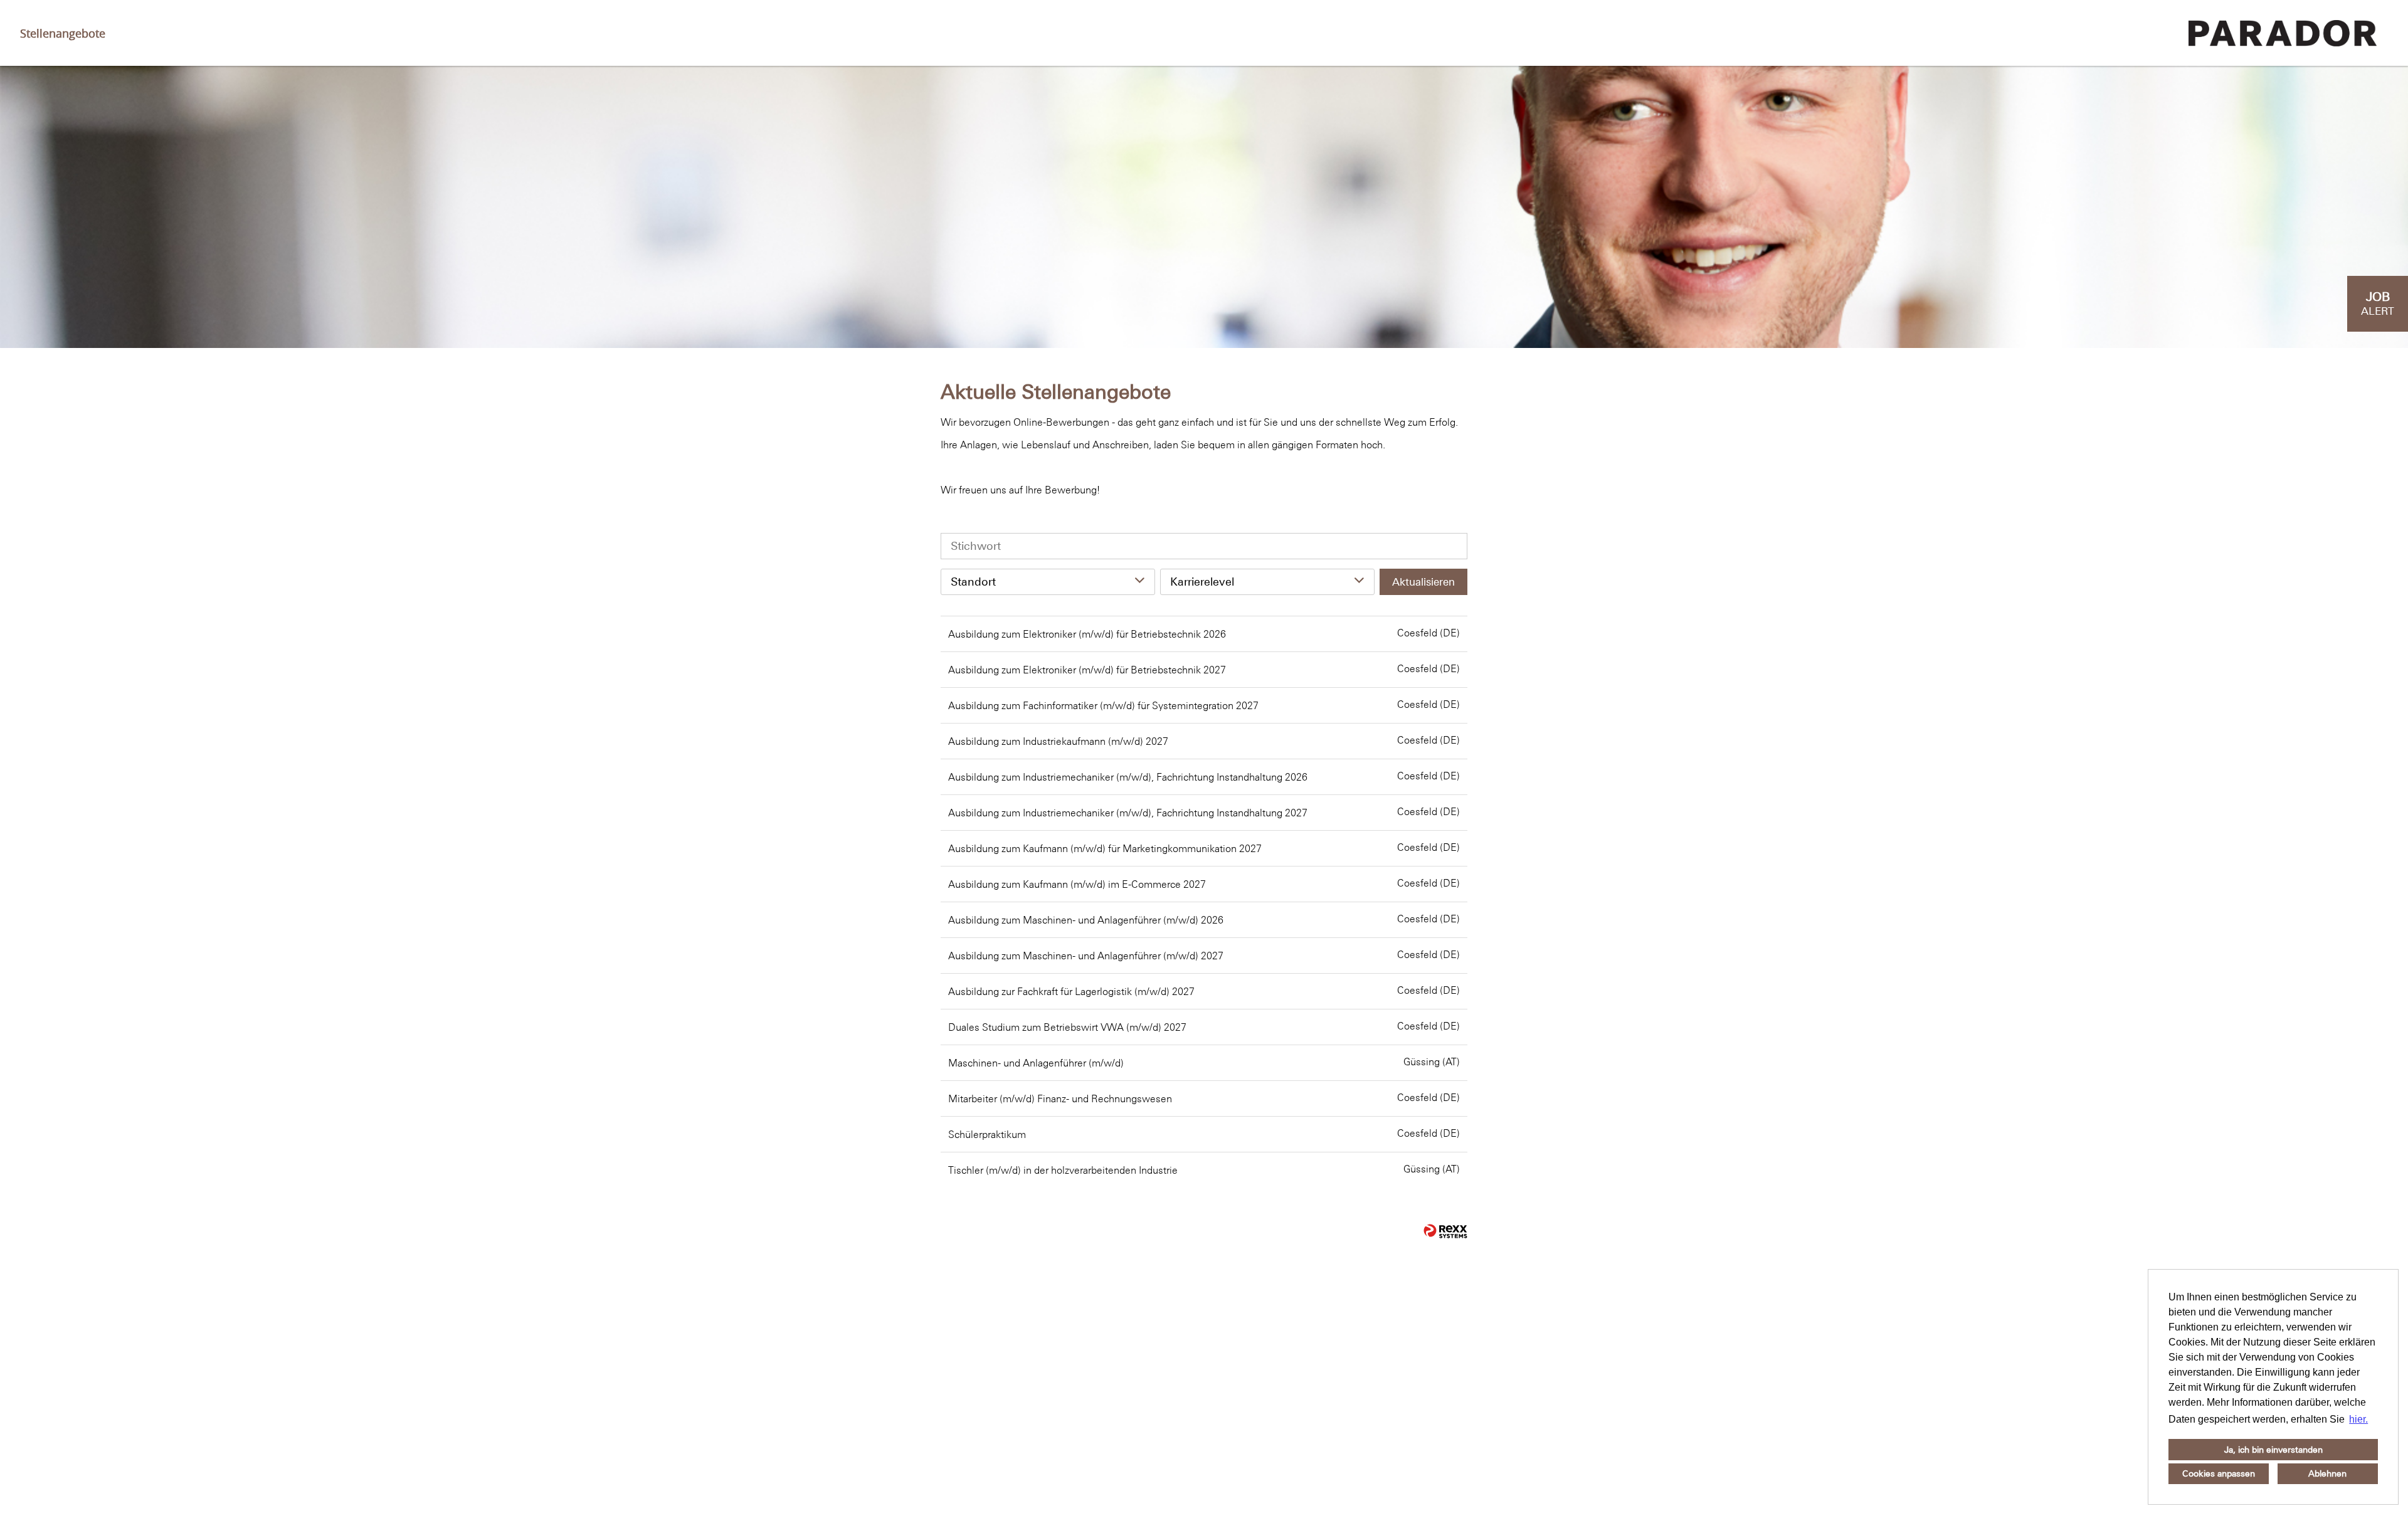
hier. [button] (2358, 1419)
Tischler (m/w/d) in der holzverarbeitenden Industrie (1063, 1170)
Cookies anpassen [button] (2219, 1473)
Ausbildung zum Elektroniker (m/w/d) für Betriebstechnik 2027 (1087, 670)
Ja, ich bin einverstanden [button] (2273, 1450)
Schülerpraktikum (987, 1134)
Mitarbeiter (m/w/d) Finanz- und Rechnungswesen (1060, 1098)
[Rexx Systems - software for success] (1445, 1231)
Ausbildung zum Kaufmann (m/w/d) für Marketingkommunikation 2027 (1105, 848)
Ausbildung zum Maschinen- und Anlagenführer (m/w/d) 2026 (1086, 920)
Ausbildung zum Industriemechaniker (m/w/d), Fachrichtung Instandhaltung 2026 (1128, 777)
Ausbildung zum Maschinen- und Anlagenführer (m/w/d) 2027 (1086, 956)
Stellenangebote (63, 33)
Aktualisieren (1423, 582)
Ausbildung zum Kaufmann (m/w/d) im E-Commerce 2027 (1077, 884)
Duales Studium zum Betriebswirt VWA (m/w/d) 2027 (1067, 1027)
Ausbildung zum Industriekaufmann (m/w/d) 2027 (1058, 741)
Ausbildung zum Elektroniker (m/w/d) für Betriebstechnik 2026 (1087, 634)
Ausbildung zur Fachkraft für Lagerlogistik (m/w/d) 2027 (1071, 991)
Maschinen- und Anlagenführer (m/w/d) (1036, 1063)
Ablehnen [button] (2327, 1473)
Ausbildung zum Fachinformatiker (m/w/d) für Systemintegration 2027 (1103, 705)
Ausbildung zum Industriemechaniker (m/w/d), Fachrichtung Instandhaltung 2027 (1128, 813)
